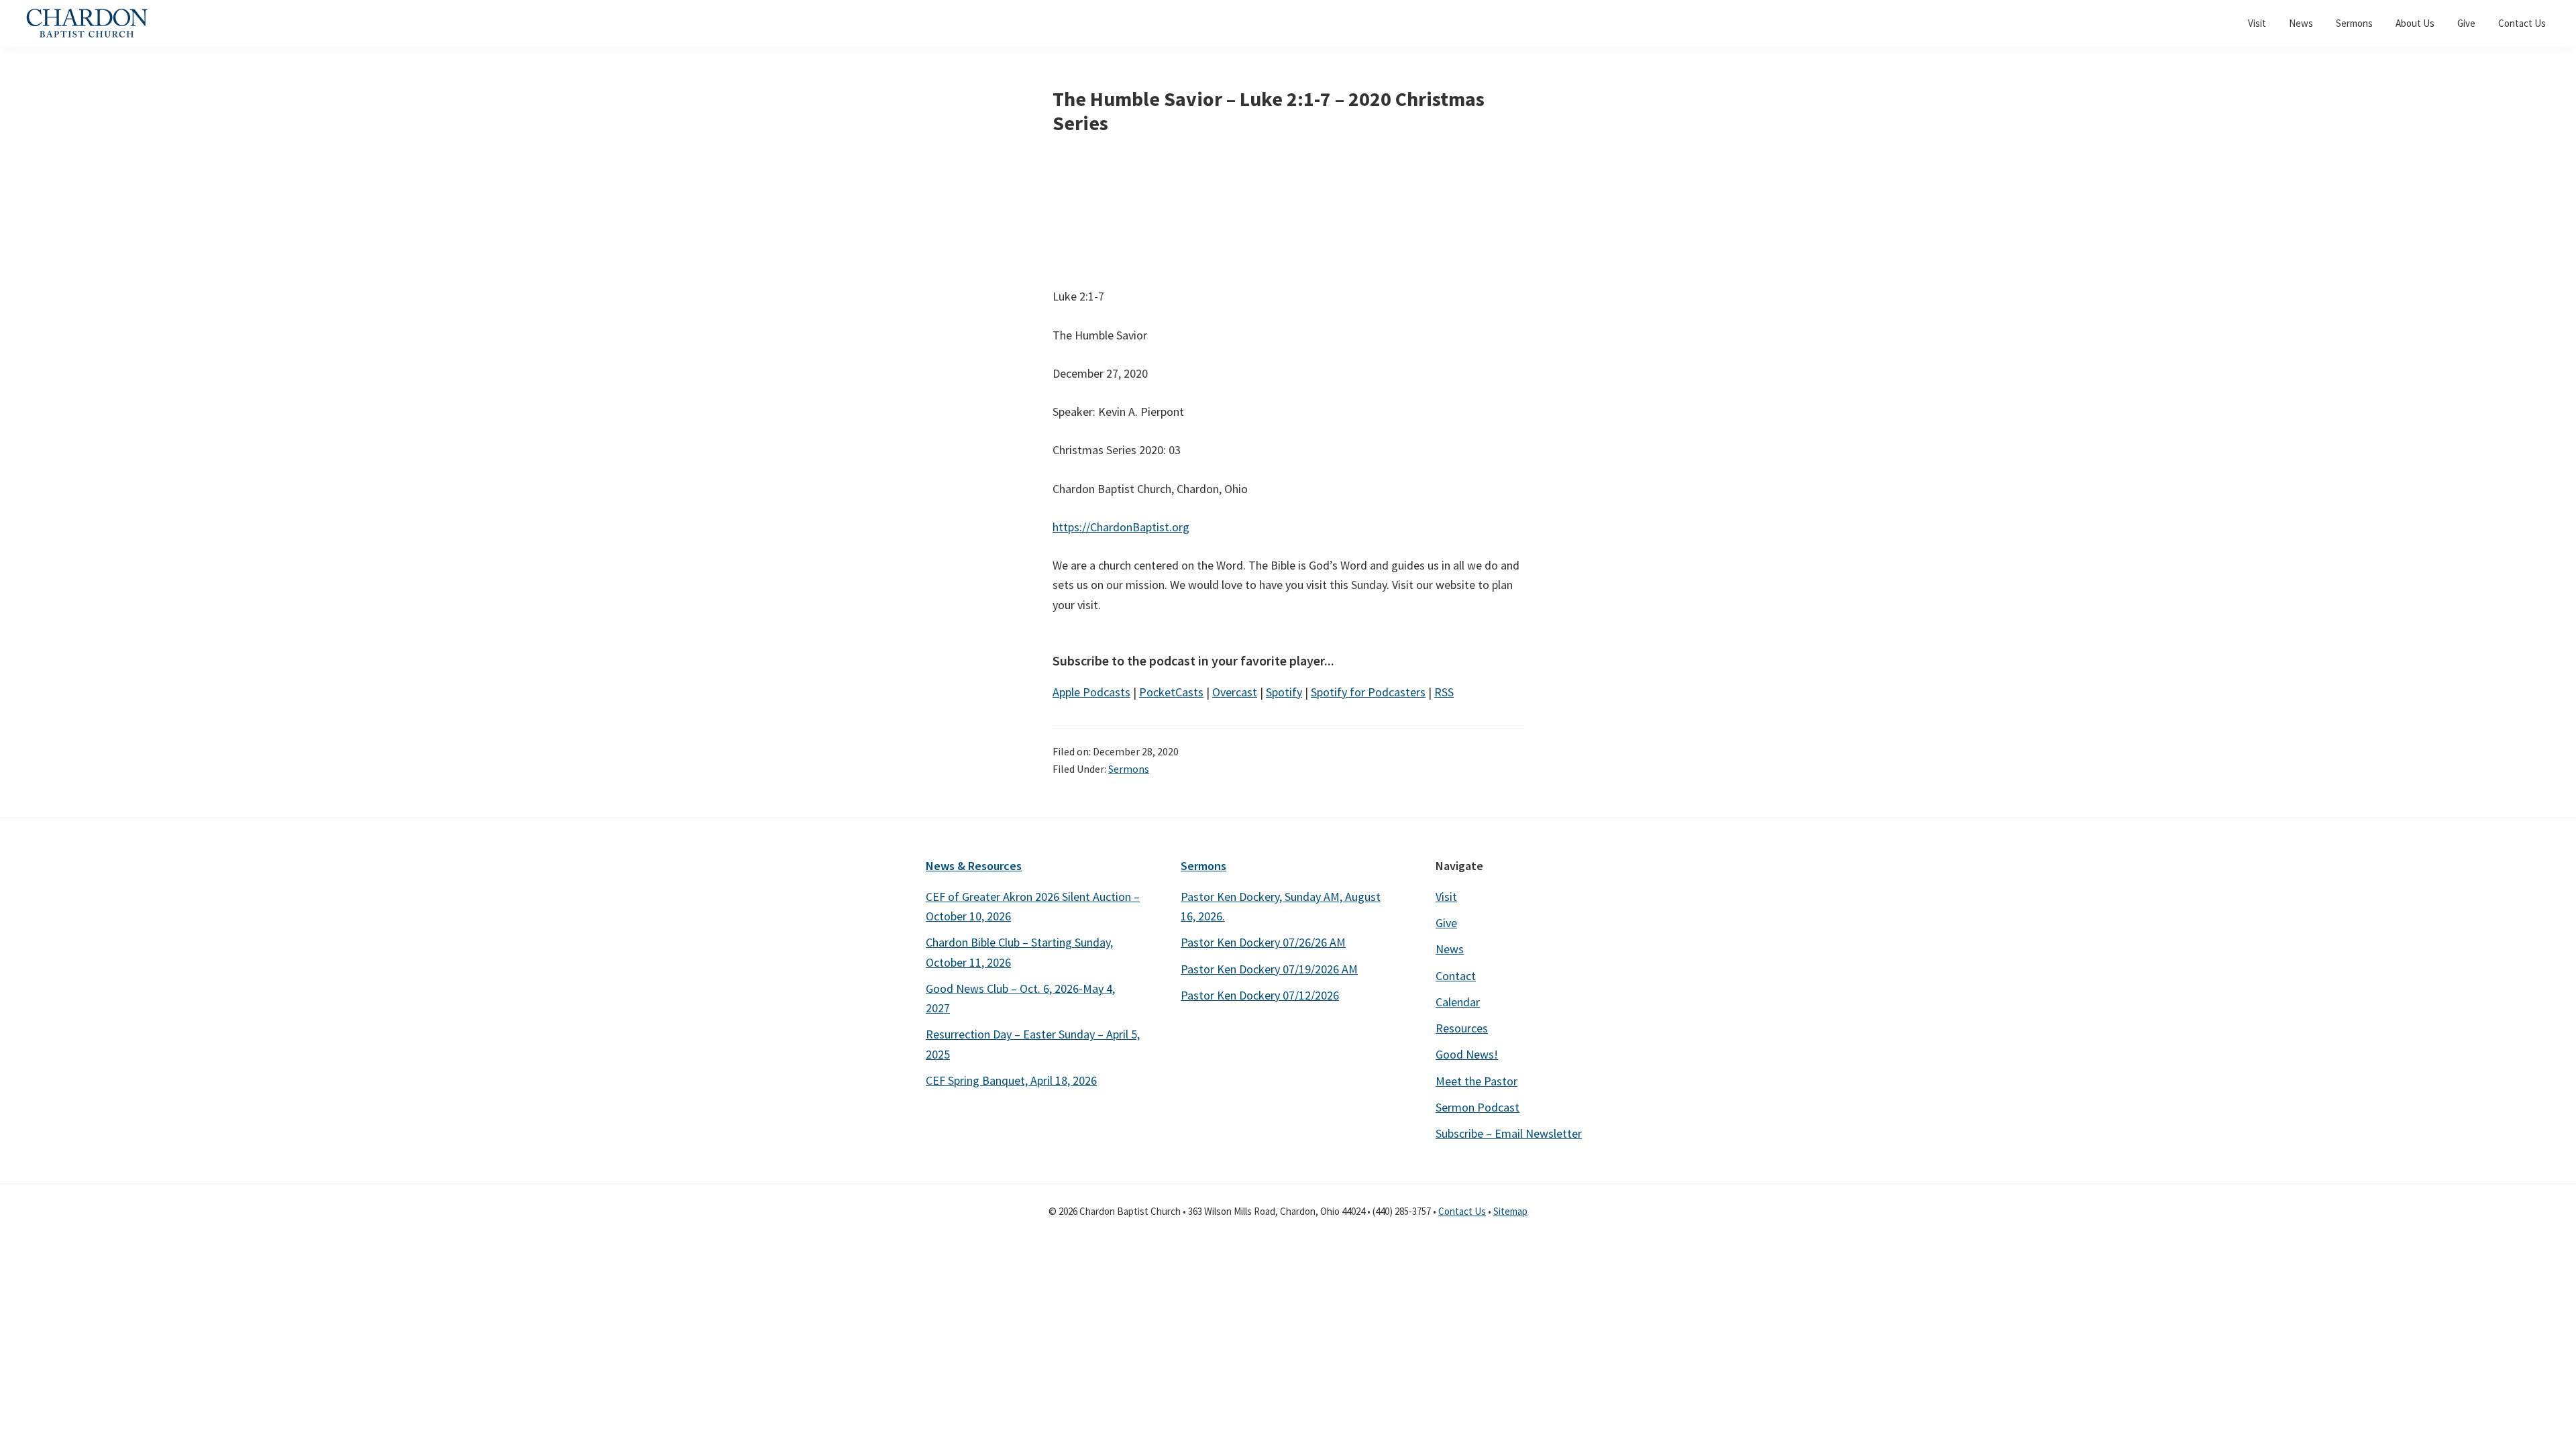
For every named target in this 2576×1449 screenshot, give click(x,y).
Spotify (1284, 692)
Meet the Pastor (1477, 1081)
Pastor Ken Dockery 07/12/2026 (1260, 995)
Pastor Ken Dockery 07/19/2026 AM (1269, 969)
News (1450, 949)
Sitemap (1510, 1211)
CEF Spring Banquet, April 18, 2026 (1011, 1080)
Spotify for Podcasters (1368, 692)
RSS (1444, 692)
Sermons (1129, 769)
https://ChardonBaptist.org (1121, 527)
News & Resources (974, 866)
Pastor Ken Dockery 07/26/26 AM (1263, 942)
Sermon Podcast (1478, 1107)
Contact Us (1462, 1211)
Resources (1462, 1028)
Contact (1456, 976)
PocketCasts (1171, 692)
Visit (1446, 897)
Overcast (1235, 692)
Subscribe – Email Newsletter (1509, 1133)
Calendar (1458, 1002)
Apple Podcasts (1091, 692)
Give (1446, 923)
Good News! (1467, 1054)
